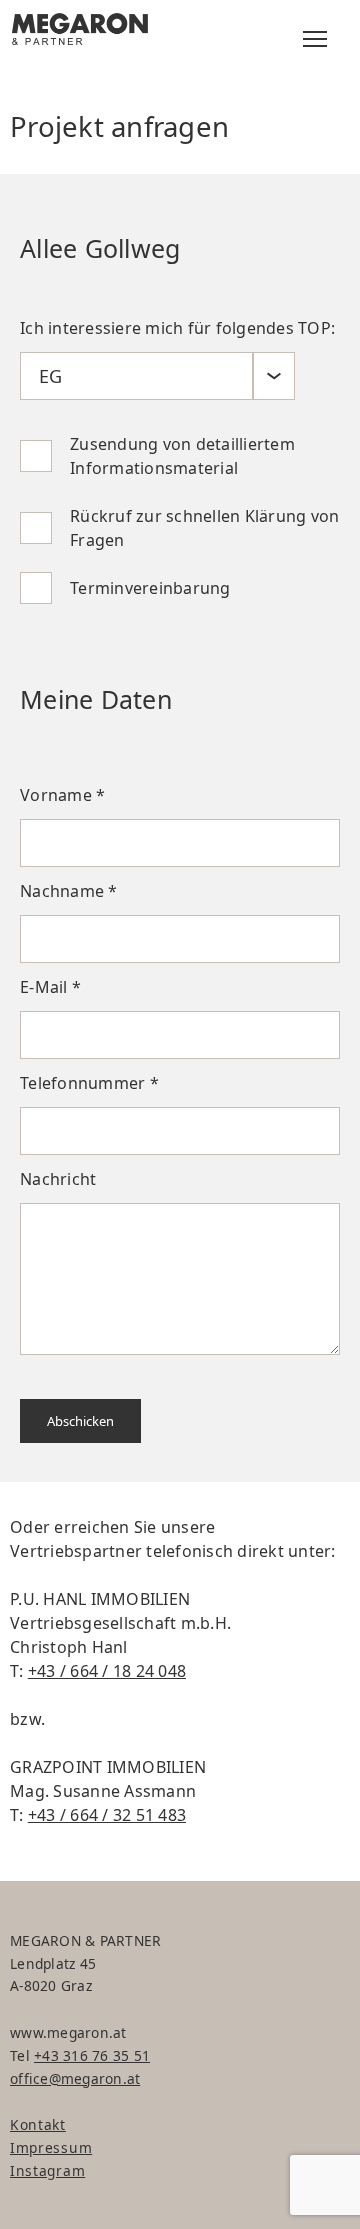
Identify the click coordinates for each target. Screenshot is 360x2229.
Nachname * (69, 891)
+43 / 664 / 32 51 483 (107, 1815)
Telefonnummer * (89, 1083)
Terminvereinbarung (150, 588)
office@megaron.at (75, 2078)
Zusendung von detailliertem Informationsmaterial (182, 456)
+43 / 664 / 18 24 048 (107, 1671)
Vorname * (62, 795)
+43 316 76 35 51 (92, 2055)
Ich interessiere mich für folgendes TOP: (177, 328)
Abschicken (80, 1421)
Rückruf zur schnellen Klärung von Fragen (204, 528)
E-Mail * (50, 987)
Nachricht (58, 1179)
